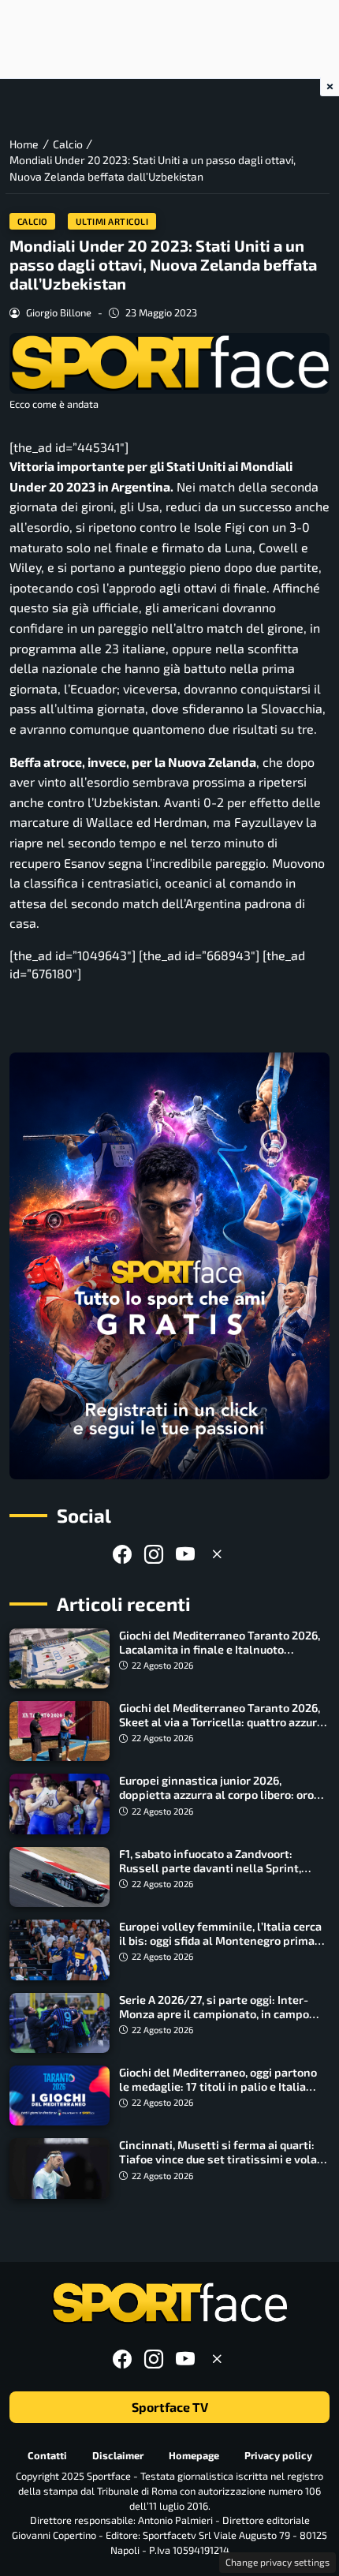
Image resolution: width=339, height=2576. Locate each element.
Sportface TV (170, 2407)
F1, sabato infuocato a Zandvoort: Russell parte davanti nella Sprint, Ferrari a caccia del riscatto (210, 1868)
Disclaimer (118, 2454)
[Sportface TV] (169, 1266)
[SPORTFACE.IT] (169, 2303)
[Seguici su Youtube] (185, 1554)
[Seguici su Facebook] (122, 1554)
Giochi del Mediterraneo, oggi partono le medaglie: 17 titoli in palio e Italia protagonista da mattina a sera (218, 2086)
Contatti (47, 2454)
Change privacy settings (278, 2562)
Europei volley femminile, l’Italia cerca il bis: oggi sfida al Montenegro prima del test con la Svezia (220, 1940)
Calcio (33, 221)
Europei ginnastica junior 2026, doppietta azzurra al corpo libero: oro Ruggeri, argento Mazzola (216, 1795)
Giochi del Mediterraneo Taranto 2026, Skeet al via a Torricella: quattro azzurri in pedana (222, 1722)
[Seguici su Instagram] (154, 1554)
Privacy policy (278, 2454)
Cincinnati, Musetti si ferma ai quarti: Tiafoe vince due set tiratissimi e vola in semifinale (218, 2159)
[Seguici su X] (217, 1554)
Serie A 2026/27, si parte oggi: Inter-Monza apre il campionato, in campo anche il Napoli (214, 2014)
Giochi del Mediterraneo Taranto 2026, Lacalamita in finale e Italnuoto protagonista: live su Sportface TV (220, 1649)
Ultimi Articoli (112, 221)
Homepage (194, 2454)
